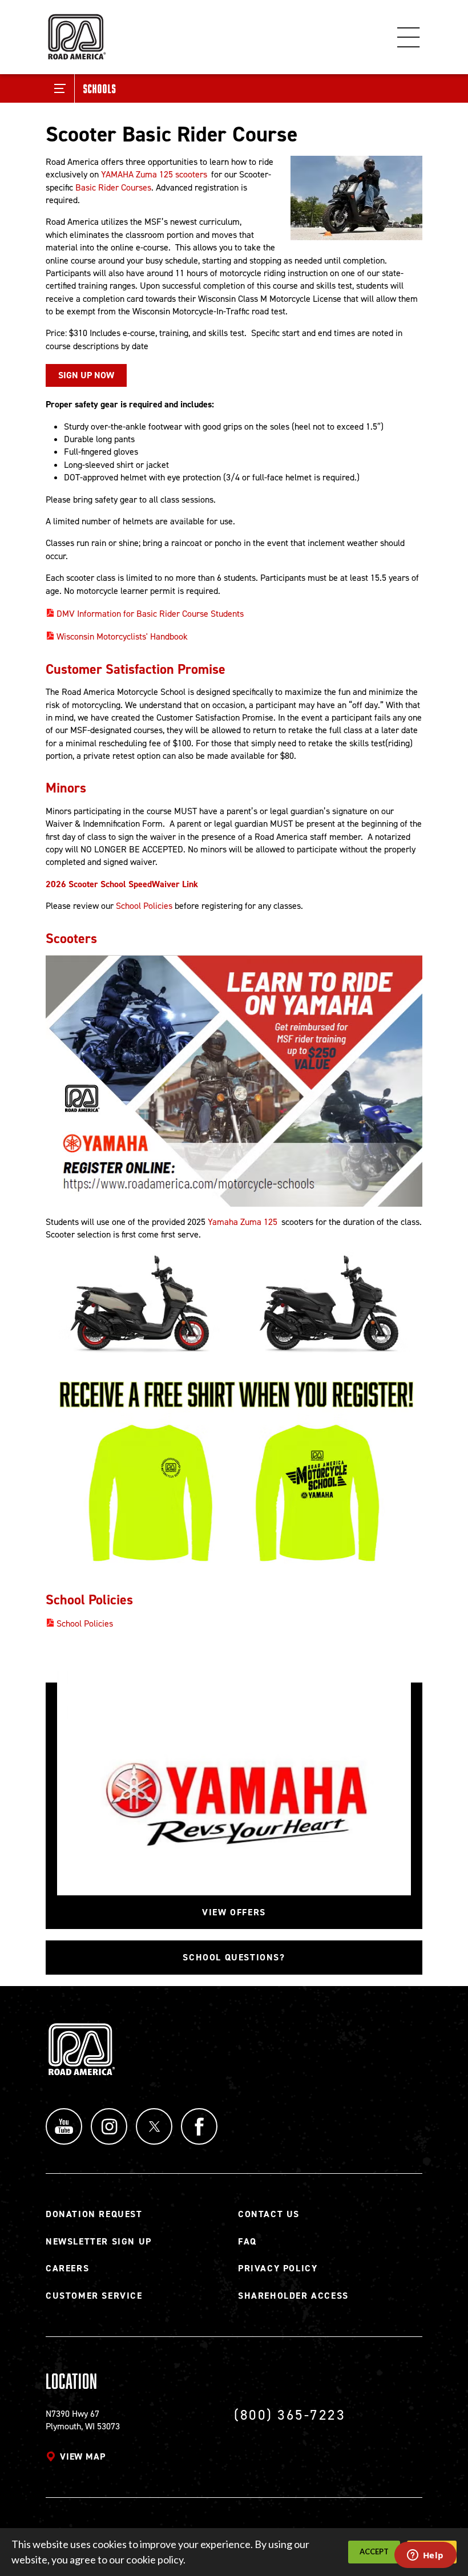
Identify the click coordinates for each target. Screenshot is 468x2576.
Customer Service (94, 2296)
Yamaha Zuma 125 (243, 1222)
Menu (409, 37)
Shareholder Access (293, 2296)
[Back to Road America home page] (76, 32)
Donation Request (94, 2214)
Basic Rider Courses (113, 187)
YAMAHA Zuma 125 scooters (154, 174)
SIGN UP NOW (86, 375)
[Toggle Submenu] (60, 88)
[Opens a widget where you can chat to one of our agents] (425, 2556)
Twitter (154, 2126)
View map (82, 2456)
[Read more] (356, 198)
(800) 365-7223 (290, 2415)
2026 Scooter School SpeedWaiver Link (122, 884)
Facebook (199, 2126)
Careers (67, 2268)
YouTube (64, 2126)
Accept (374, 2551)
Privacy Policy (278, 2268)
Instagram (109, 2126)
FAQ (247, 2241)
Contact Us (269, 2214)
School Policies (144, 906)
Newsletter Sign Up (99, 2241)
